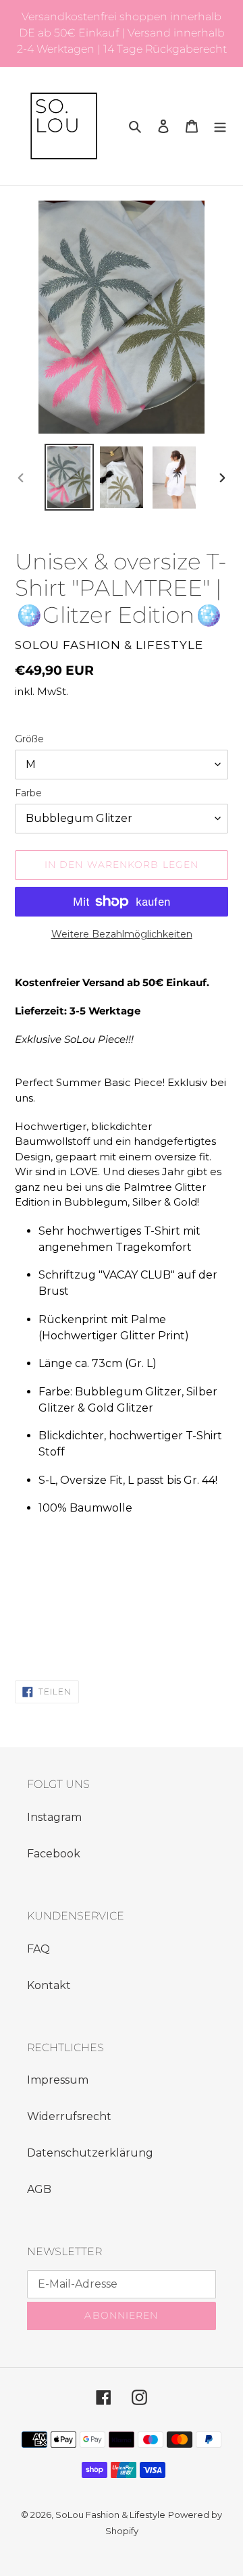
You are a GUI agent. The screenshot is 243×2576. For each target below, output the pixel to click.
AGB (39, 2189)
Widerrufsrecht (69, 2116)
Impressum (58, 2080)
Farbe (28, 793)
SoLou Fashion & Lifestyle (110, 2515)
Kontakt (49, 1985)
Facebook (54, 1854)
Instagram (54, 1817)
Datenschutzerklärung (90, 2153)
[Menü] (220, 126)
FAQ (38, 1949)
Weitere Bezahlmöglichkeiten (122, 934)
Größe (29, 739)
